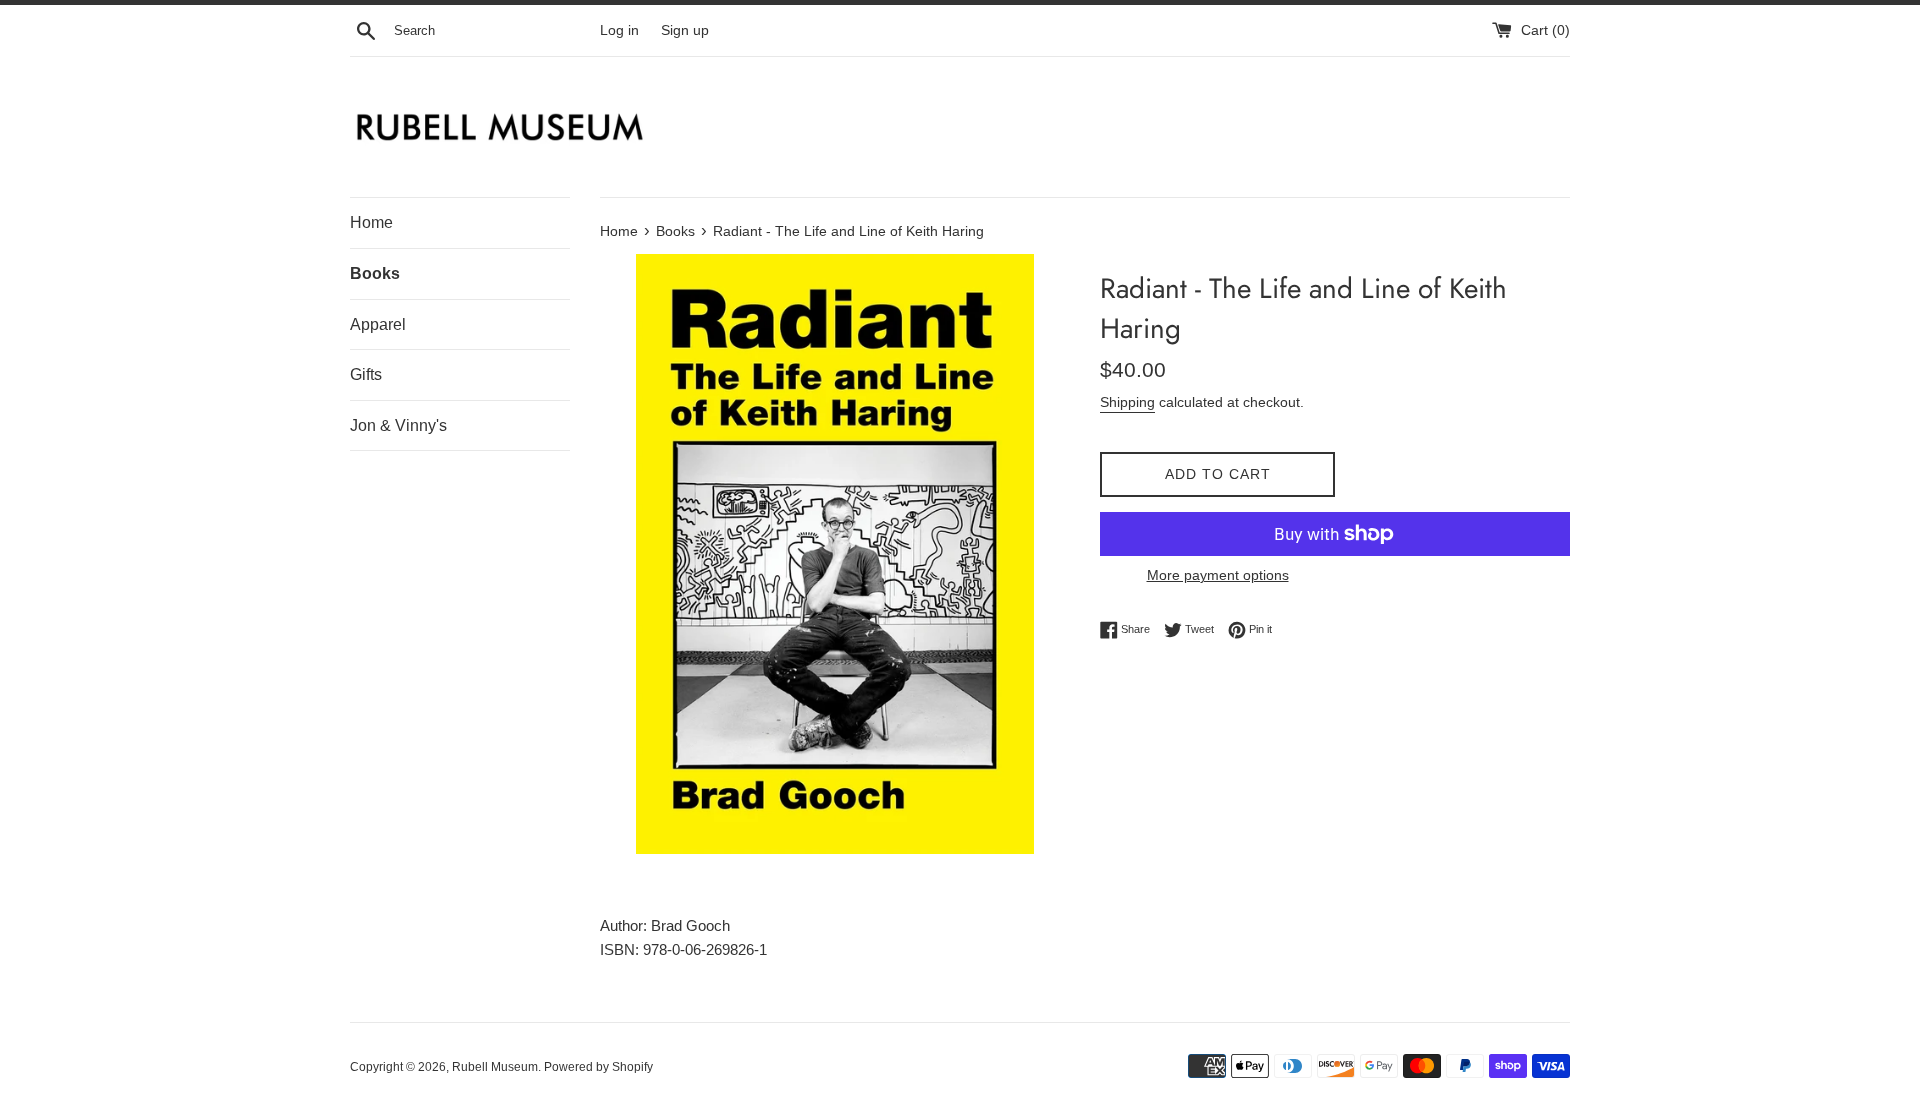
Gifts (366, 374)
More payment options (1218, 575)
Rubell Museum (495, 1067)
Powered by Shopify (598, 1067)
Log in (619, 30)
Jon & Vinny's (398, 425)
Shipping (1127, 402)
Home (371, 222)
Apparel (378, 324)
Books (375, 273)
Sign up (685, 30)
